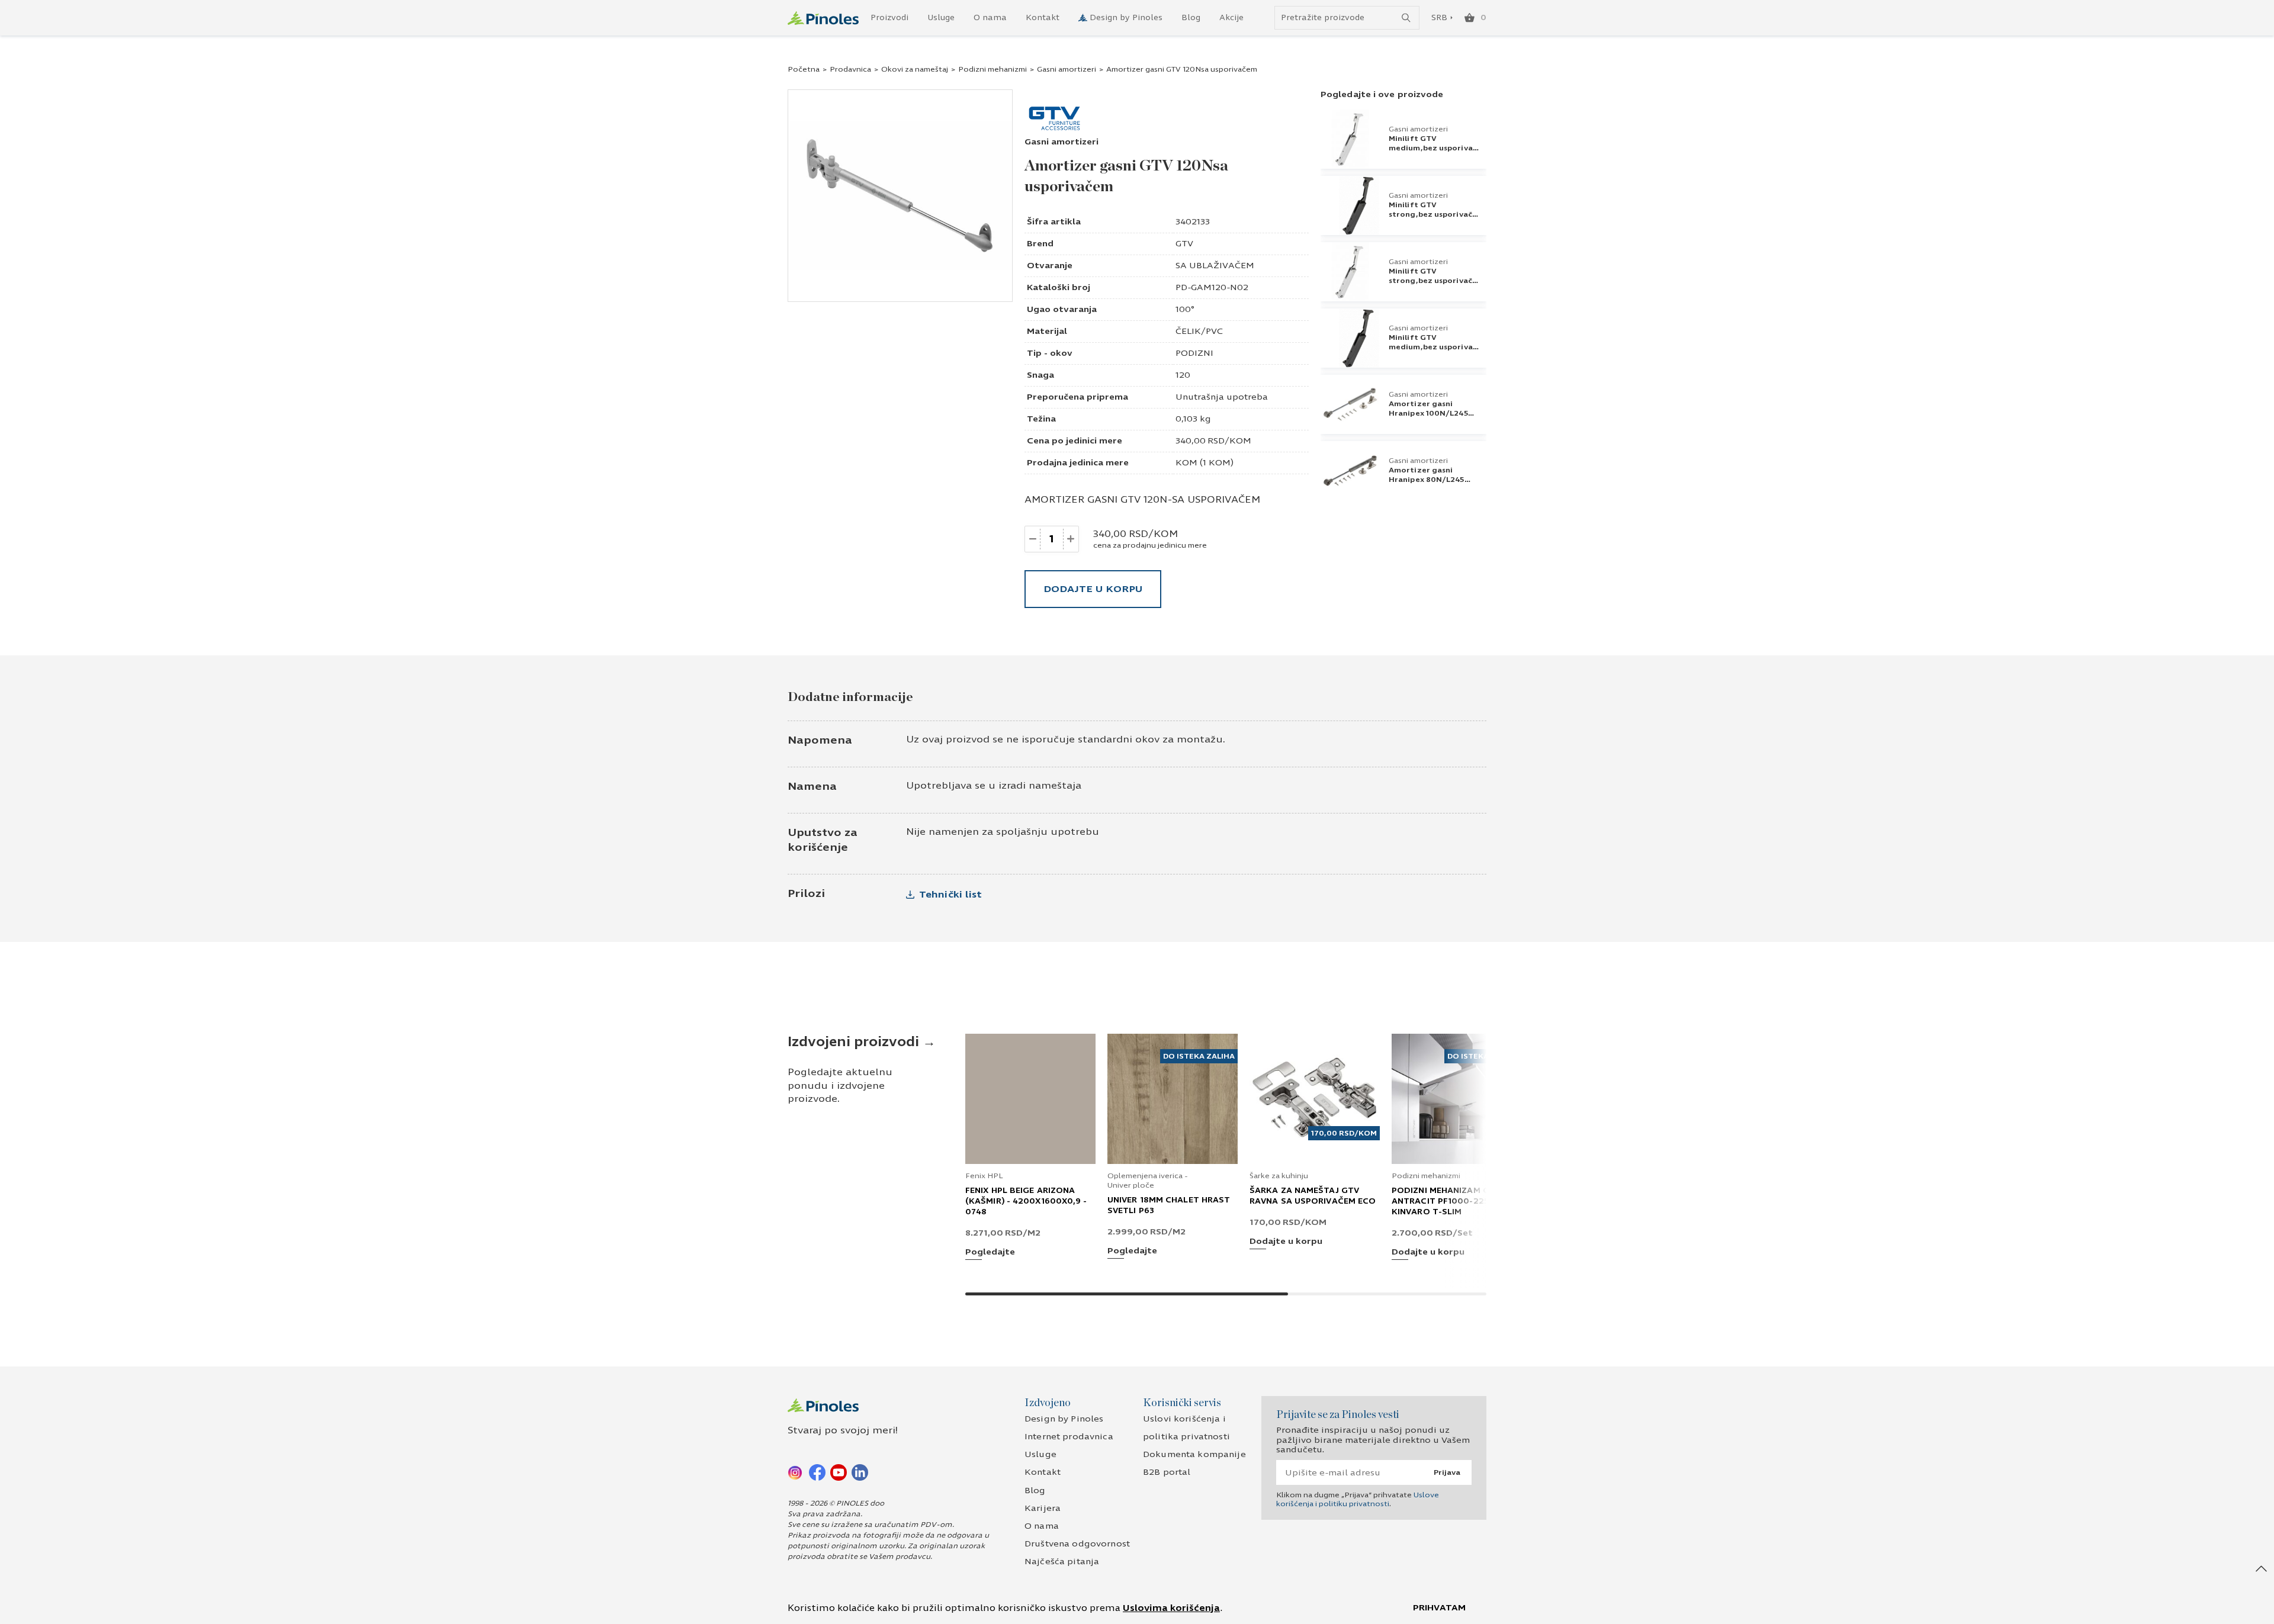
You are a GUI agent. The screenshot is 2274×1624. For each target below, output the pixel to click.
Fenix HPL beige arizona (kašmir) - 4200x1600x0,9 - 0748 (1026, 1201)
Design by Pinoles (1126, 18)
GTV (1184, 244)
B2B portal (1167, 1472)
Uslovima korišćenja (1171, 1608)
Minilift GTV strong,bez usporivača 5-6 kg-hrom (1433, 281)
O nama (990, 18)
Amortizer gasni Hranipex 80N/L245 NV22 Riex (1427, 480)
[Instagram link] (796, 1472)
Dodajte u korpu (1093, 589)
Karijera (1043, 1508)
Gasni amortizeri (1067, 69)
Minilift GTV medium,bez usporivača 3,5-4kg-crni (1435, 347)
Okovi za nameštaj (915, 69)
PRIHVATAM (1439, 1608)
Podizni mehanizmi (993, 69)
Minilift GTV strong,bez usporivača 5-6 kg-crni (1433, 214)
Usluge (941, 18)
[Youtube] (839, 1472)
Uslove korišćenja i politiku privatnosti (1358, 1499)
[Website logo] (823, 18)
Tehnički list (950, 894)
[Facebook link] (817, 1472)
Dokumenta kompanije (1194, 1454)
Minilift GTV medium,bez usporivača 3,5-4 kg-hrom (1435, 148)
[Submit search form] (1406, 18)
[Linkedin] (860, 1472)
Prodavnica (850, 69)
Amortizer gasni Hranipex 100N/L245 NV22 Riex (1428, 413)
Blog (1191, 18)
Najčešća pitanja (1062, 1562)
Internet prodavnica (1069, 1437)
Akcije (1231, 18)
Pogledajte (990, 1252)
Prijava (1447, 1472)
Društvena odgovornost (1077, 1544)
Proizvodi (889, 18)
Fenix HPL (984, 1176)
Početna (804, 69)
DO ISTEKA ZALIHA (1199, 1056)
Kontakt (1043, 18)
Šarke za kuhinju (1279, 1176)
